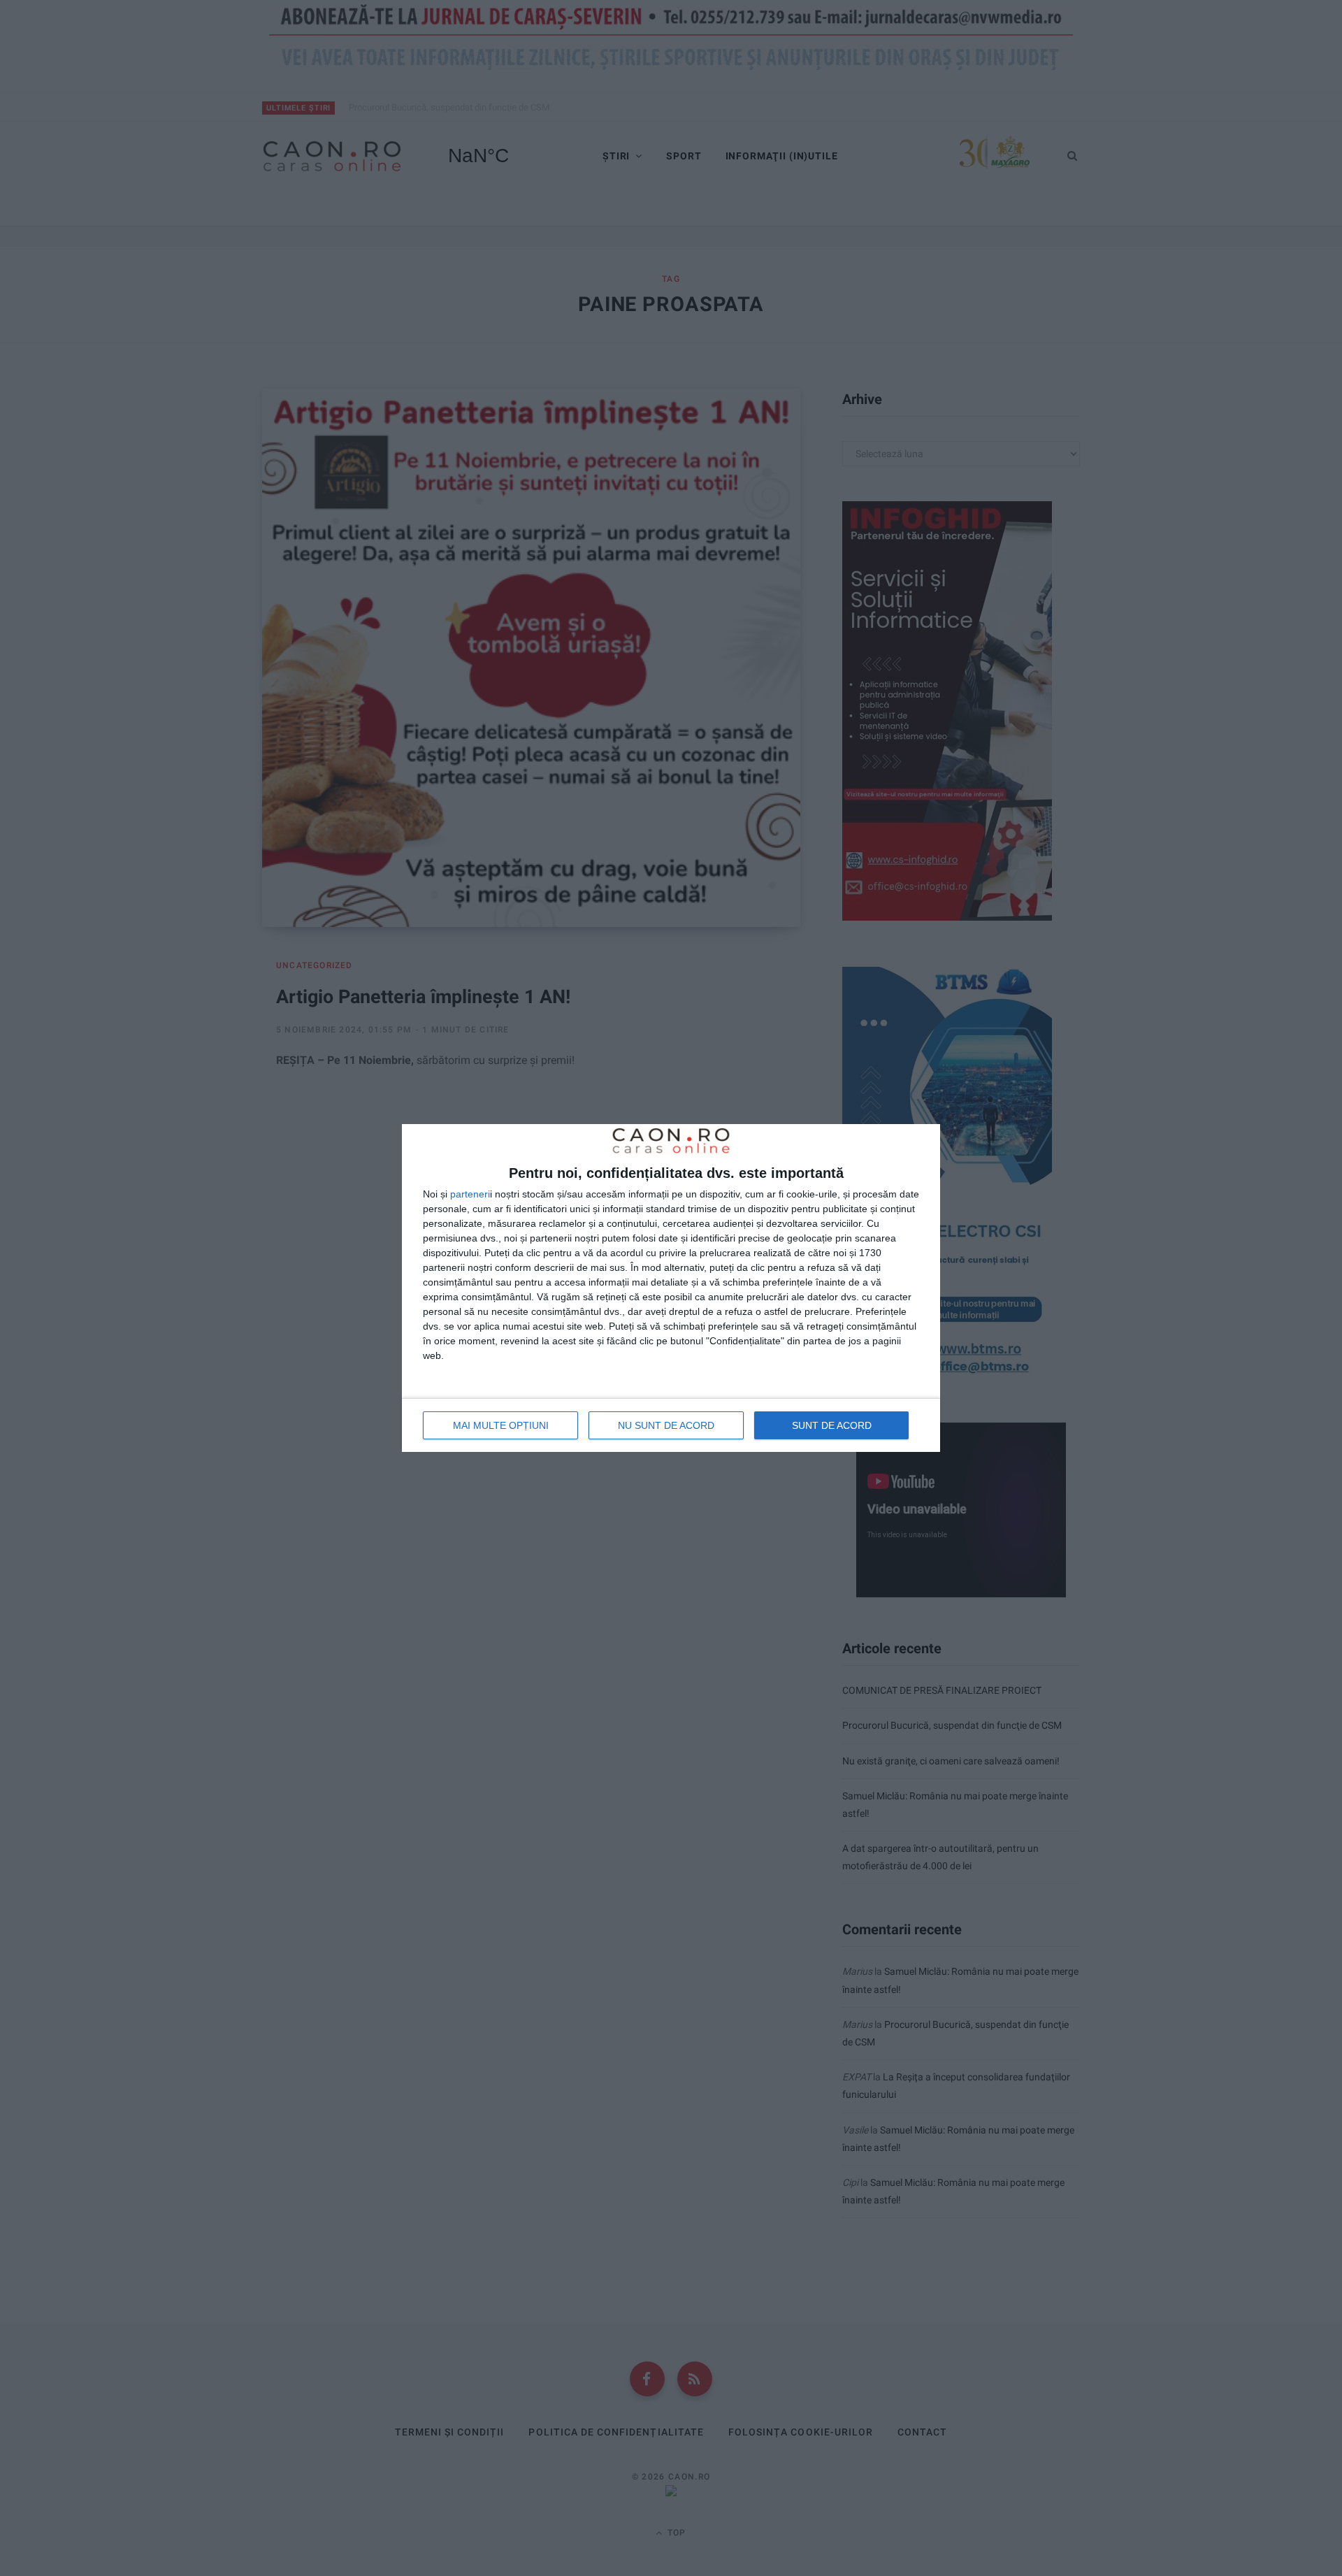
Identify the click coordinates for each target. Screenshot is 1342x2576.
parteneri (470, 1194)
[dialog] (671, 1288)
